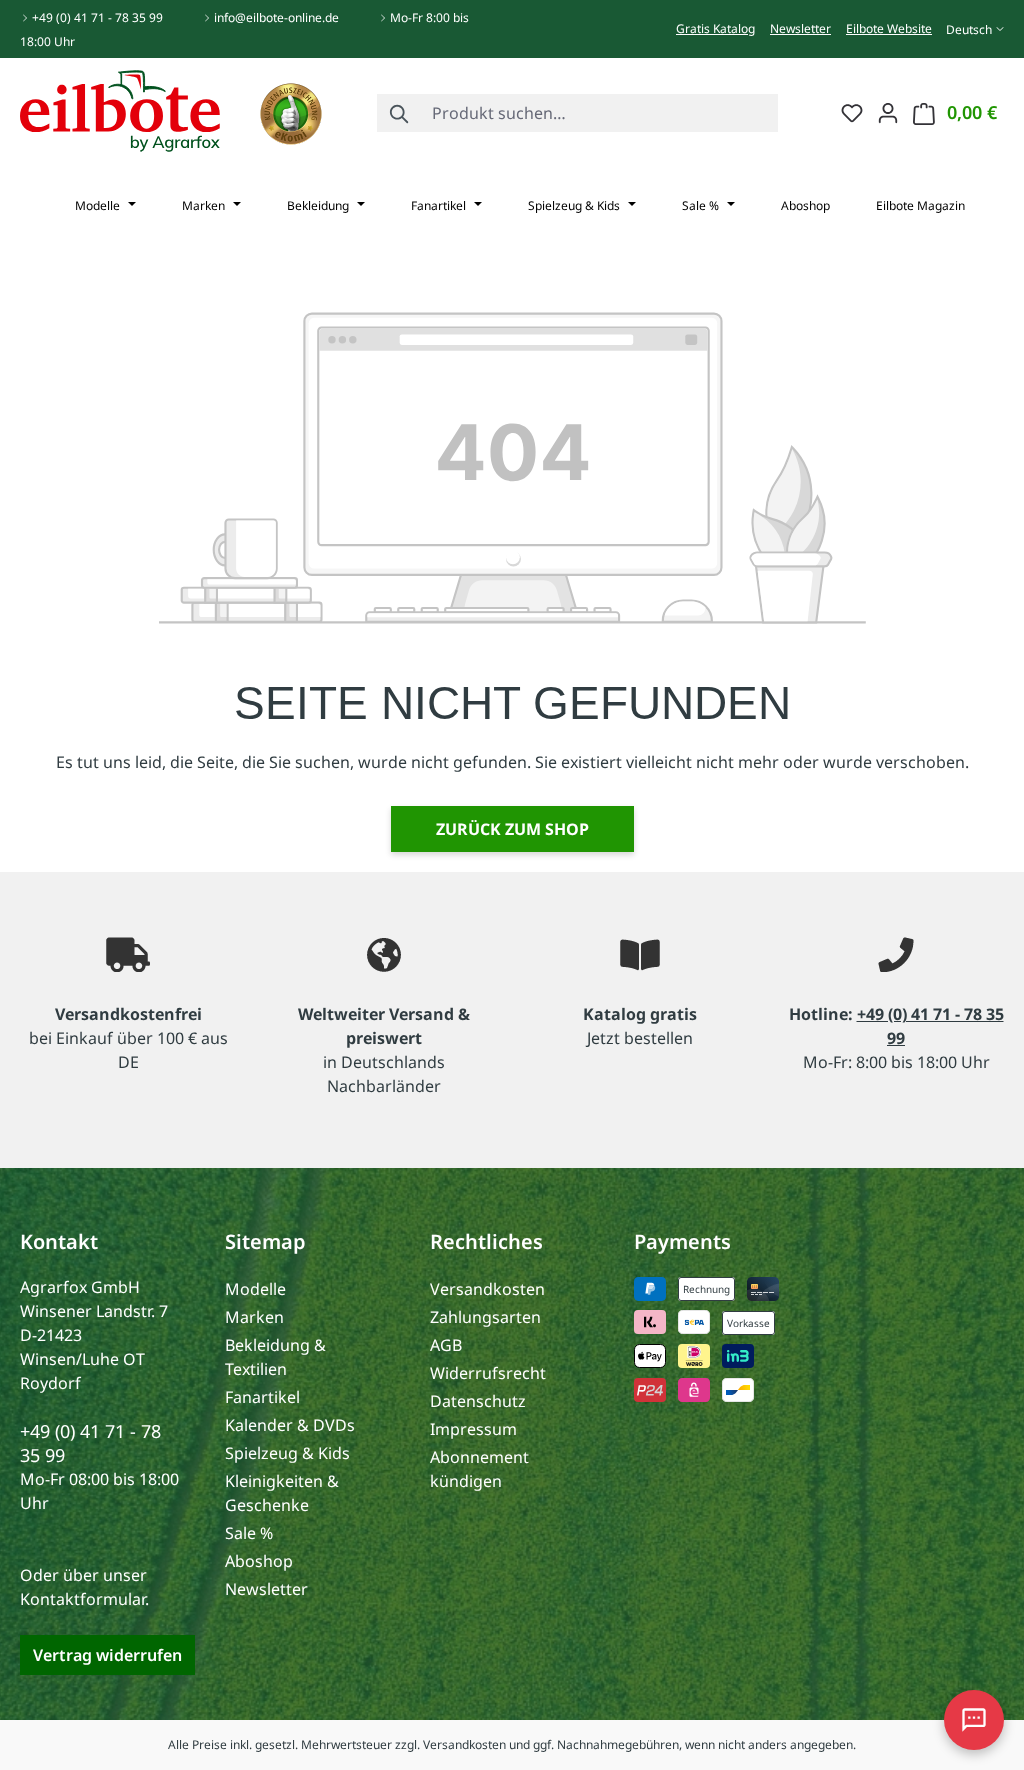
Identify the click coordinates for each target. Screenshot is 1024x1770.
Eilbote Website (889, 28)
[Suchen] (400, 113)
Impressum (473, 1429)
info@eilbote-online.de (276, 17)
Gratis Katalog (715, 28)
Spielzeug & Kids (287, 1453)
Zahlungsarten (485, 1317)
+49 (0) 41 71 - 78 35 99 (97, 17)
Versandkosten (487, 1289)
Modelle (255, 1289)
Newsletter (800, 28)
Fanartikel (262, 1397)
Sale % (249, 1533)
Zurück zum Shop (512, 829)
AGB (446, 1345)
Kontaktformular (82, 1599)
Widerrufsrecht (488, 1373)
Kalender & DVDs (290, 1425)
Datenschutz (478, 1401)
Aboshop (259, 1561)
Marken (254, 1317)
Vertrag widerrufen (107, 1655)
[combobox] (600, 113)
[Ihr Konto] (888, 112)
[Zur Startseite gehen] (120, 109)
